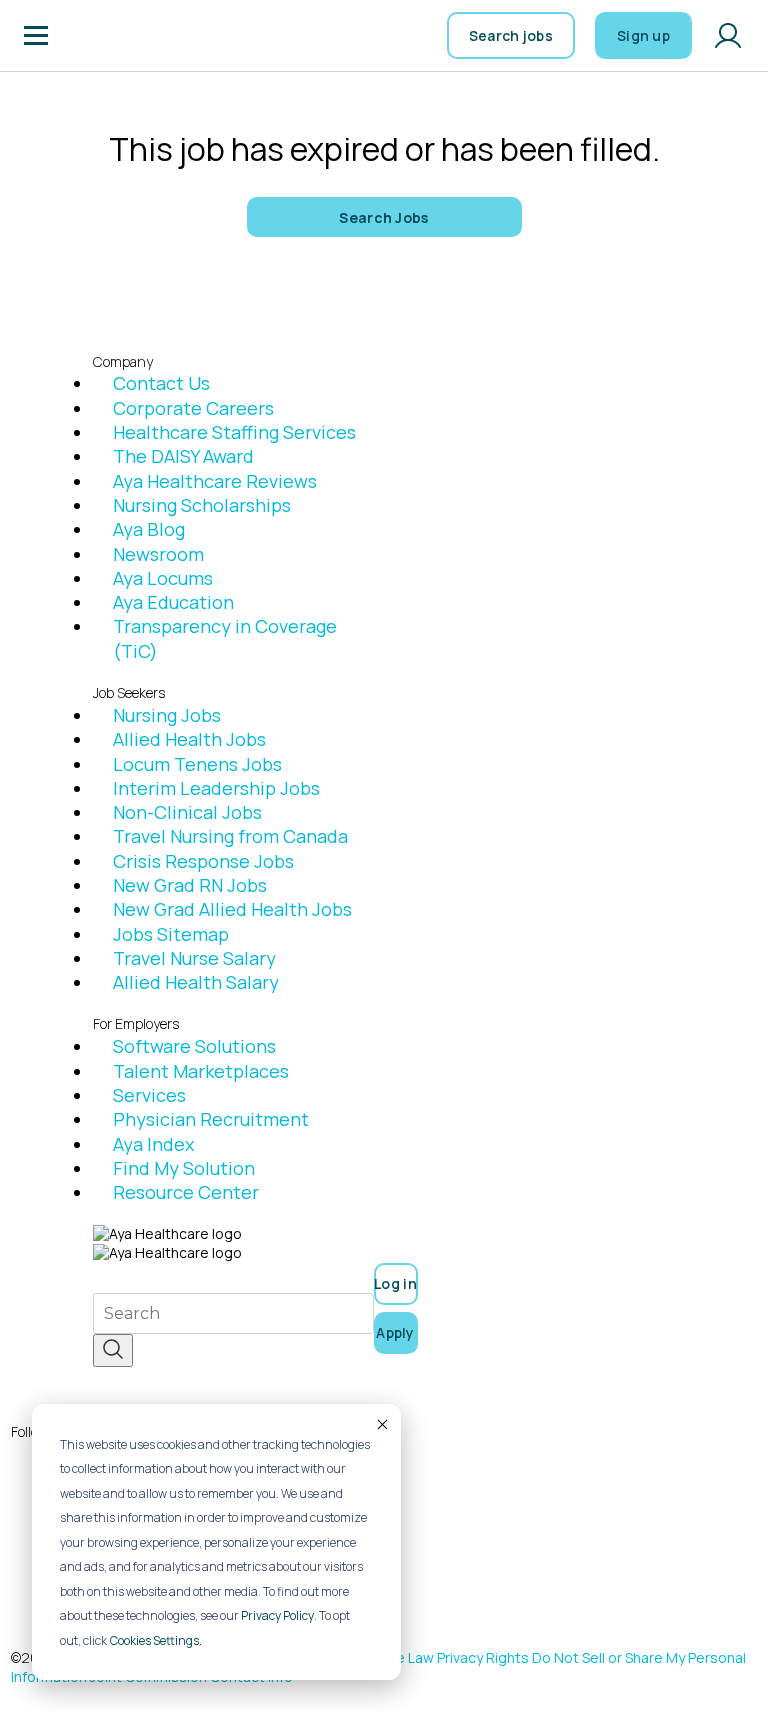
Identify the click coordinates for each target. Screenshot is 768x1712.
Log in (395, 1283)
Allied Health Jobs (189, 739)
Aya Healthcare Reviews (215, 481)
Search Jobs (384, 217)
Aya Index (153, 1144)
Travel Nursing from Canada (230, 836)
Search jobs (511, 35)
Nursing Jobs (167, 715)
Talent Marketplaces (201, 1071)
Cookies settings (154, 1640)
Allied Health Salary (196, 982)
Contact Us (161, 383)
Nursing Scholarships (202, 505)
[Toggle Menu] (36, 36)
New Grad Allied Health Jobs (232, 909)
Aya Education (173, 602)
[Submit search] (113, 1350)
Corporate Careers (193, 408)
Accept (381, 1424)
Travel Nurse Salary (194, 958)
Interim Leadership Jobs (216, 788)
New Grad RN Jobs (190, 885)
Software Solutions (194, 1046)
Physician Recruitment (211, 1119)
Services (149, 1095)
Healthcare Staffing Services (234, 432)
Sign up (643, 35)
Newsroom (158, 554)
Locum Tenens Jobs (197, 764)
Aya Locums (163, 578)
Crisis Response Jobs (203, 861)
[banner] (120, 36)
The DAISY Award (183, 456)
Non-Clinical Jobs (187, 812)
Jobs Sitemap (171, 934)
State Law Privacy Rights (448, 1657)
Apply (395, 1332)
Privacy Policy (277, 1615)
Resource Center (186, 1192)
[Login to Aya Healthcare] (728, 36)
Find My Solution (184, 1168)
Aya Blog (149, 529)
